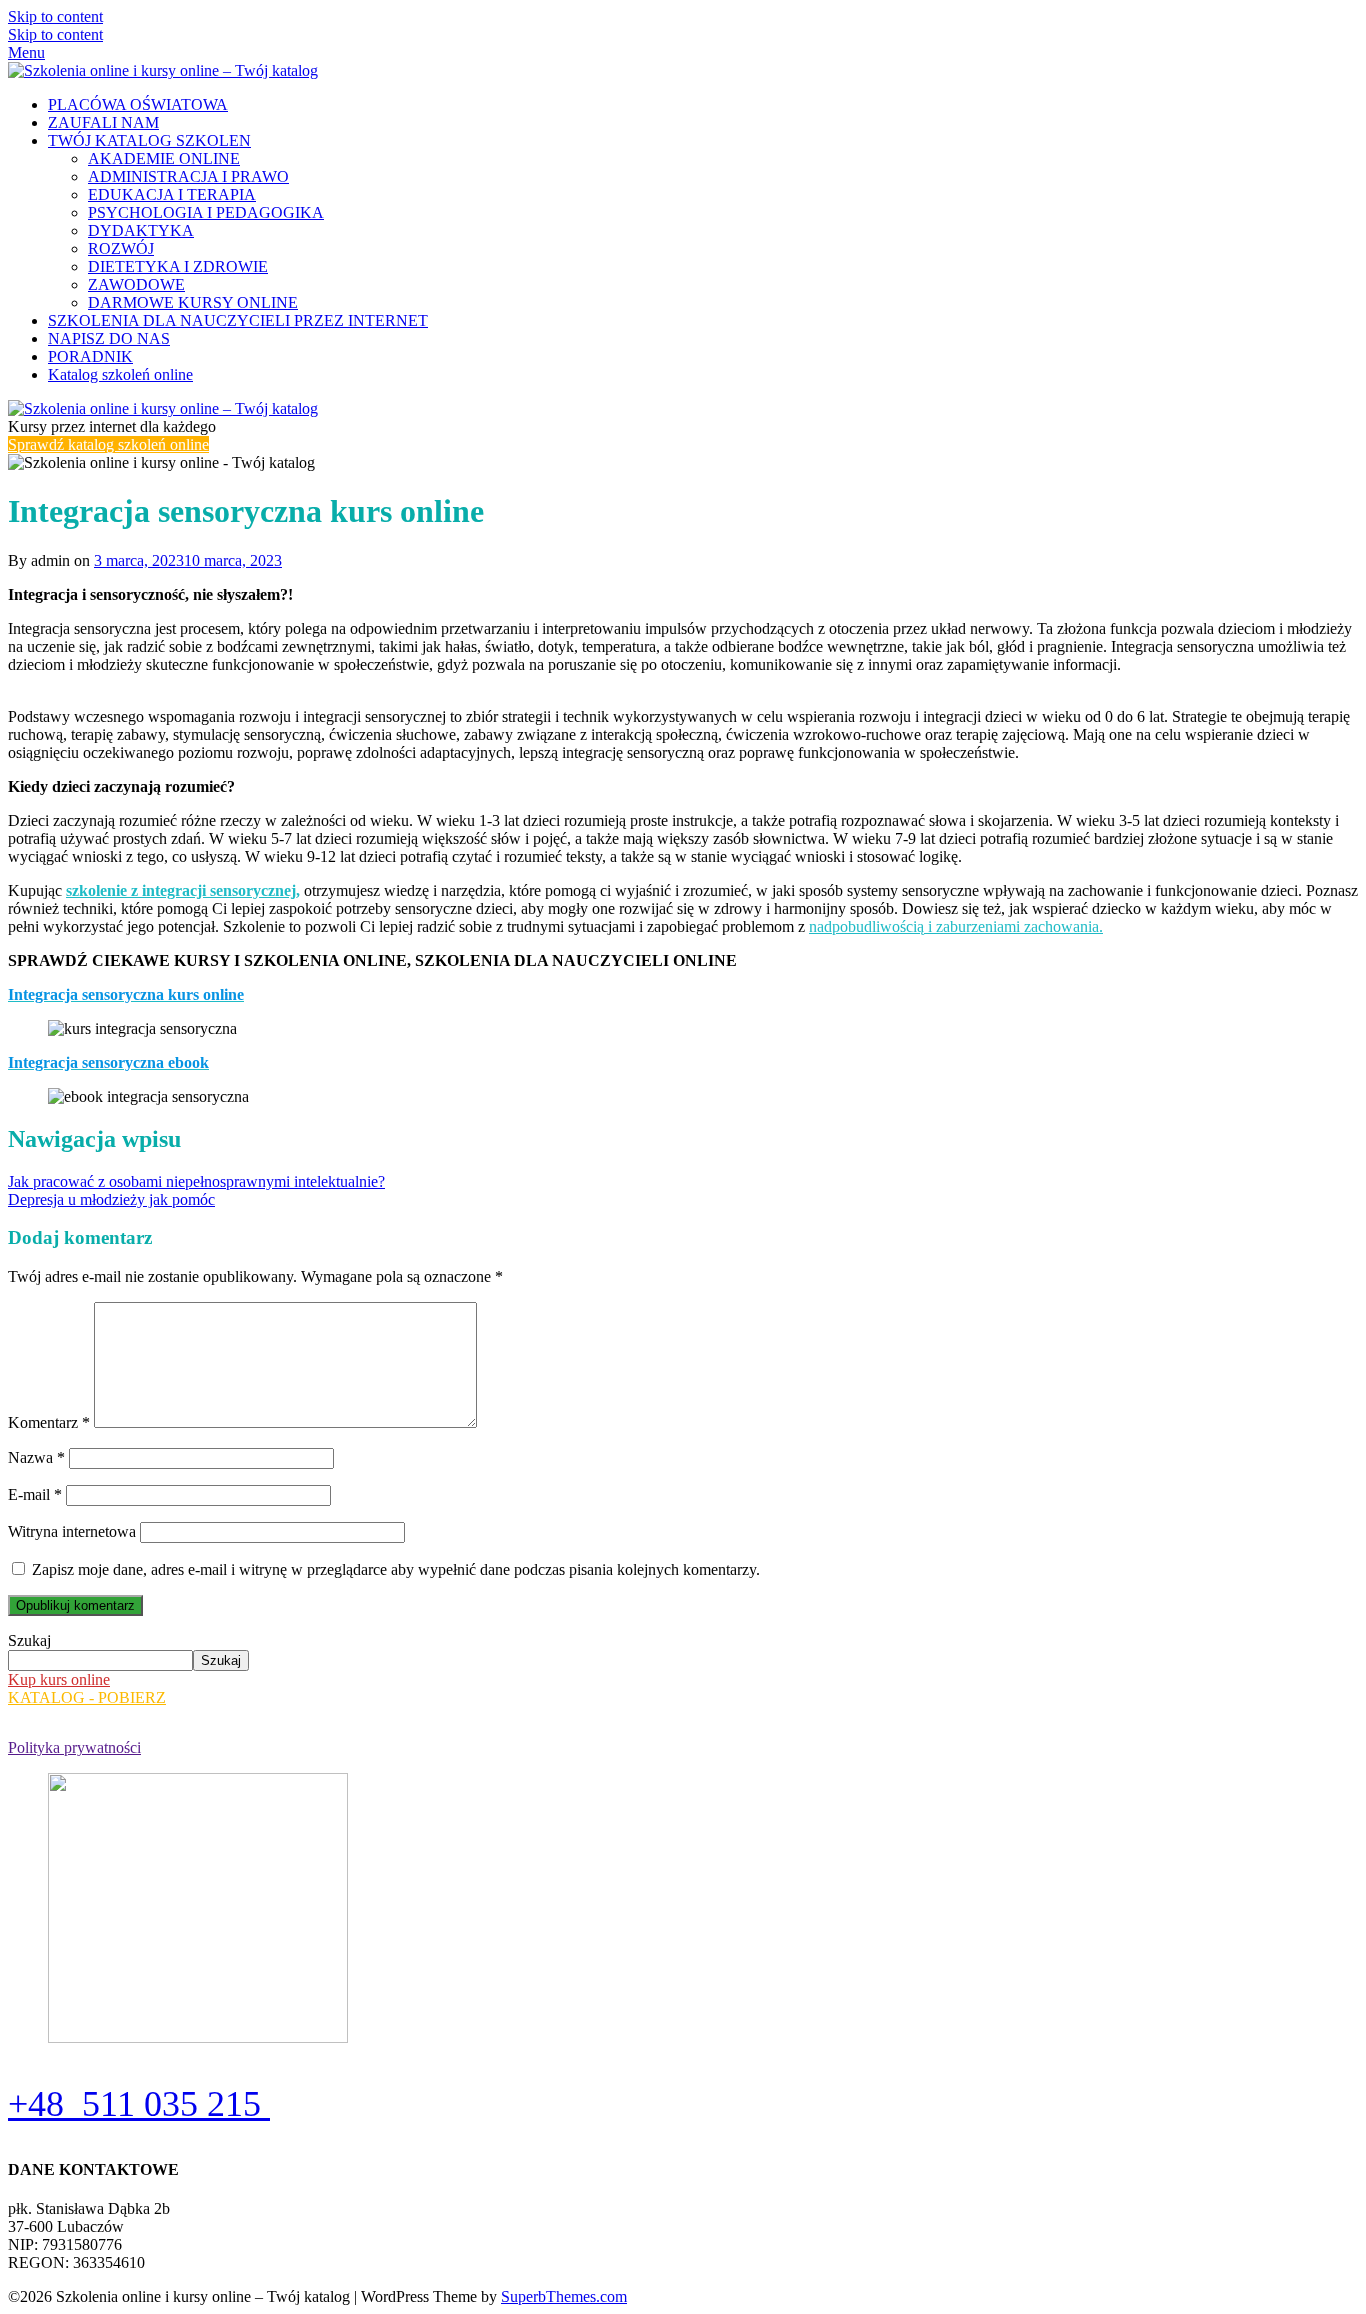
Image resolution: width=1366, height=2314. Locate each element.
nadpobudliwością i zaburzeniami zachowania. (956, 926)
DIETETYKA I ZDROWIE (178, 266)
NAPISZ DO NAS (109, 338)
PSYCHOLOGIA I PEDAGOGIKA (206, 212)
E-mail (35, 1494)
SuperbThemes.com (564, 2296)
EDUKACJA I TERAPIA (172, 194)
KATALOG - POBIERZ (87, 1697)
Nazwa (36, 1457)
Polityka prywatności (74, 1747)
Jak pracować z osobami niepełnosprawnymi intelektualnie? (196, 1181)
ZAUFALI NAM (103, 122)
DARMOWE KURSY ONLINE (193, 302)
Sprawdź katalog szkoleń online (108, 444)
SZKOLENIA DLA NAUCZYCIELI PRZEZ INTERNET (238, 320)
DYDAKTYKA (141, 230)
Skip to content (55, 16)
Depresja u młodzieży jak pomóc (111, 1199)
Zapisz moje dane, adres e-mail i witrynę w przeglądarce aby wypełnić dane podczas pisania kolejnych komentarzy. (396, 1569)
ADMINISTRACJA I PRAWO (188, 176)
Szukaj (29, 1640)
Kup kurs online (59, 1679)
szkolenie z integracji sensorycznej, (183, 890)
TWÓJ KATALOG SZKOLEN (149, 140)
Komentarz (49, 1422)
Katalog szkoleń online (120, 374)
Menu (26, 52)
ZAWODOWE (136, 284)
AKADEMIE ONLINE (164, 158)
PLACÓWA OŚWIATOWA (138, 104)
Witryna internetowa (72, 1531)
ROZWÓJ (121, 248)
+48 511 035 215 (139, 2104)
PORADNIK (90, 356)
